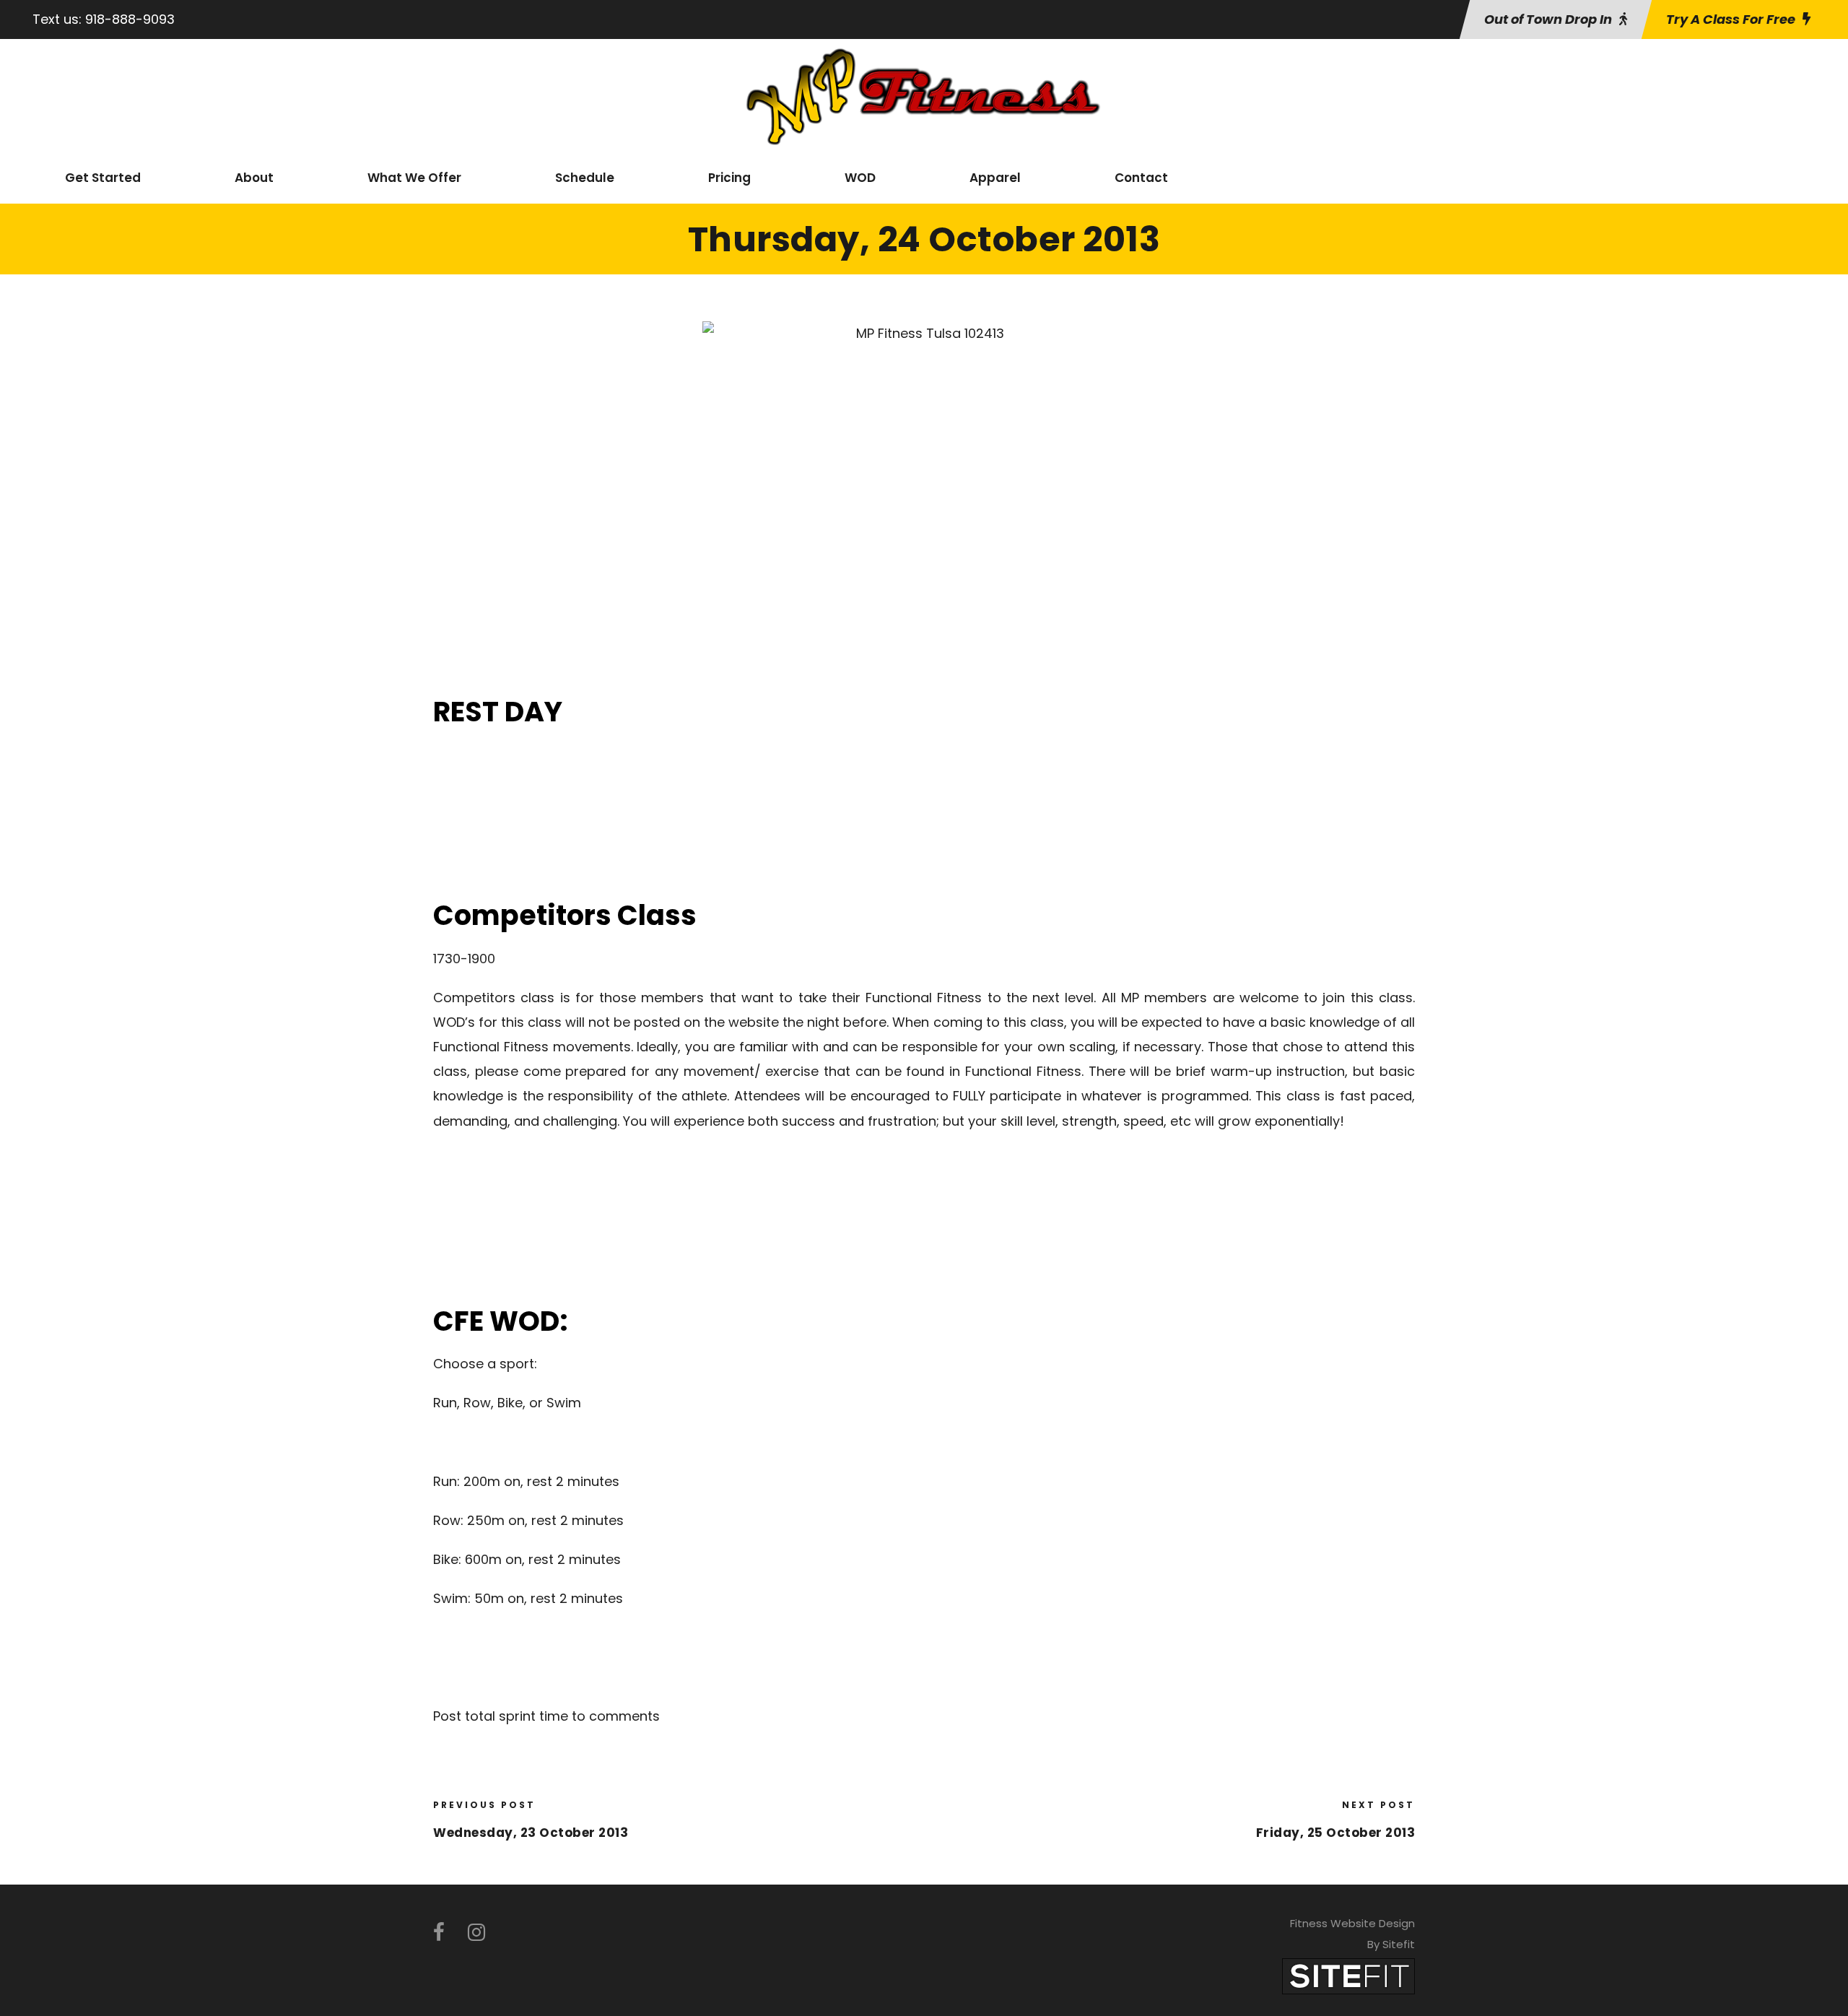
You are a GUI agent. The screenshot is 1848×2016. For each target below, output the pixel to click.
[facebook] (439, 1933)
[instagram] (476, 1933)
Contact (1141, 178)
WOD (860, 178)
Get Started (103, 178)
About (254, 178)
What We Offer (414, 178)
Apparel (995, 178)
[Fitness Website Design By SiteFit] (1348, 1975)
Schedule (585, 178)
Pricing (729, 178)
